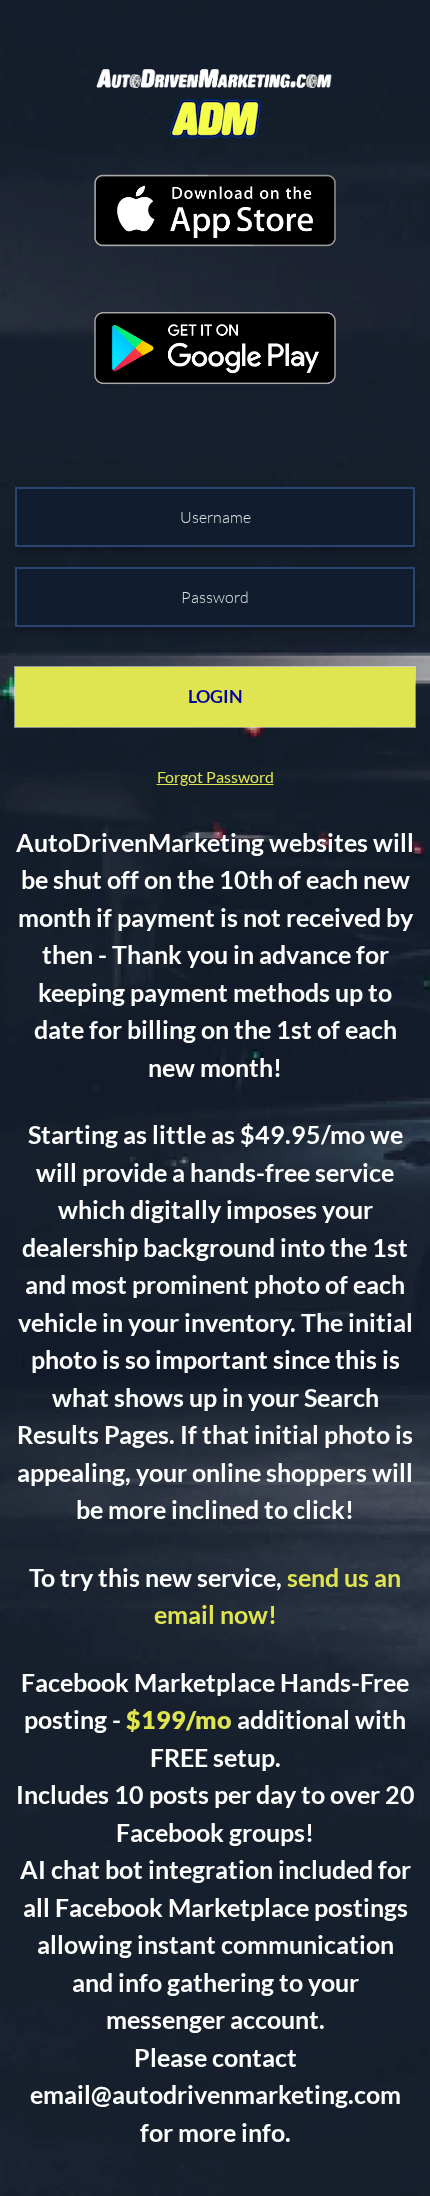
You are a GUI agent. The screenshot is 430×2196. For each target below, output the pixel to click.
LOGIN (215, 696)
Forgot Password (215, 776)
